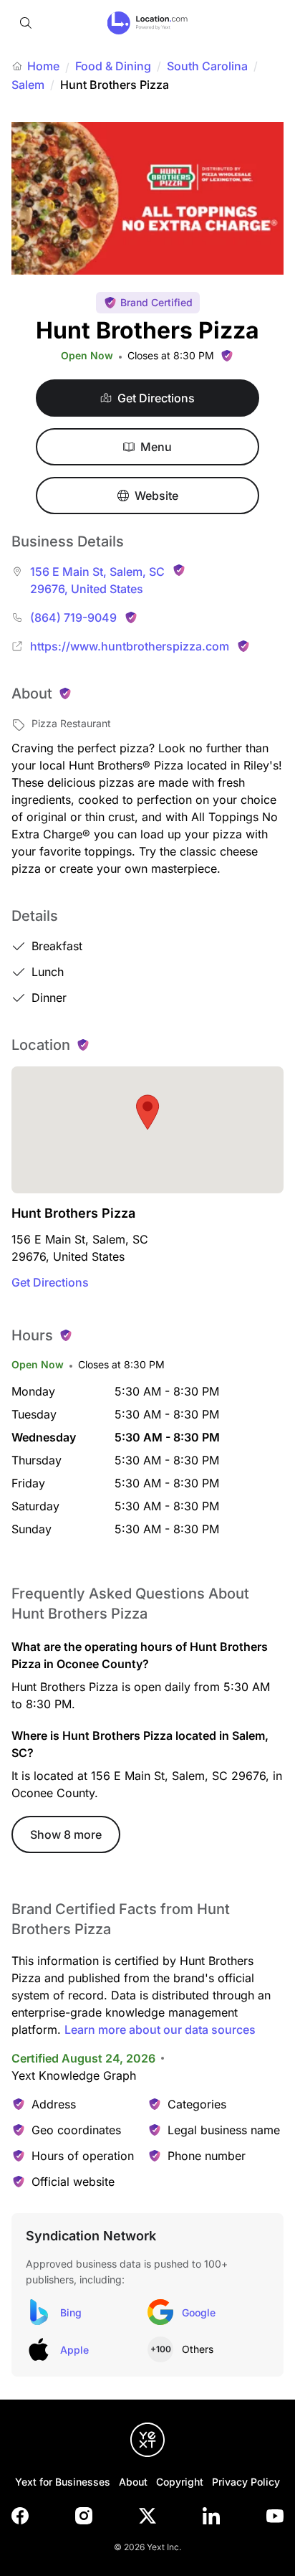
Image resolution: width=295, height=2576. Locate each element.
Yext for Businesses (63, 2482)
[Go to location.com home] (148, 23)
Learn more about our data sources (160, 2030)
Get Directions (50, 1282)
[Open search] (26, 23)
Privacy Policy (246, 2482)
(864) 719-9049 (73, 617)
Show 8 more (66, 1834)
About (133, 2482)
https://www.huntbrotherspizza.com (130, 646)
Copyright (180, 2482)
